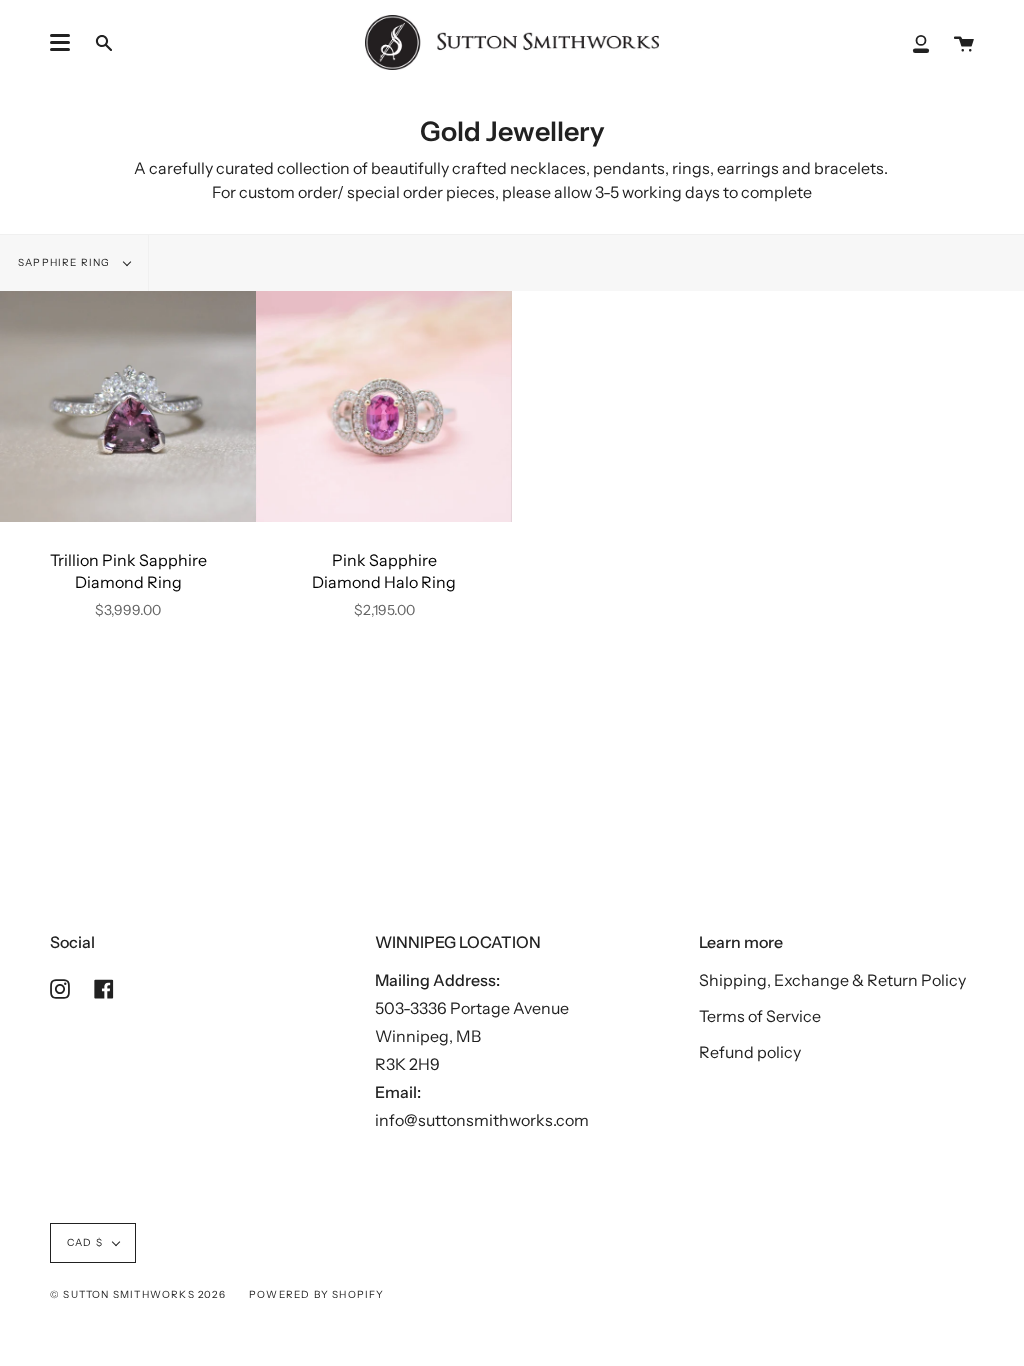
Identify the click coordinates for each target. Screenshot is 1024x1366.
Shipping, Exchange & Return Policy (832, 980)
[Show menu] (60, 43)
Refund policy (750, 1052)
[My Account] (921, 42)
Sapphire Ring (66, 262)
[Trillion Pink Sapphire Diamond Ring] (128, 406)
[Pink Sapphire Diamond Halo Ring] (384, 406)
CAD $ (85, 1242)
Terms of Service (760, 1016)
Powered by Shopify (317, 1294)
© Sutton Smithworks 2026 (138, 1294)
